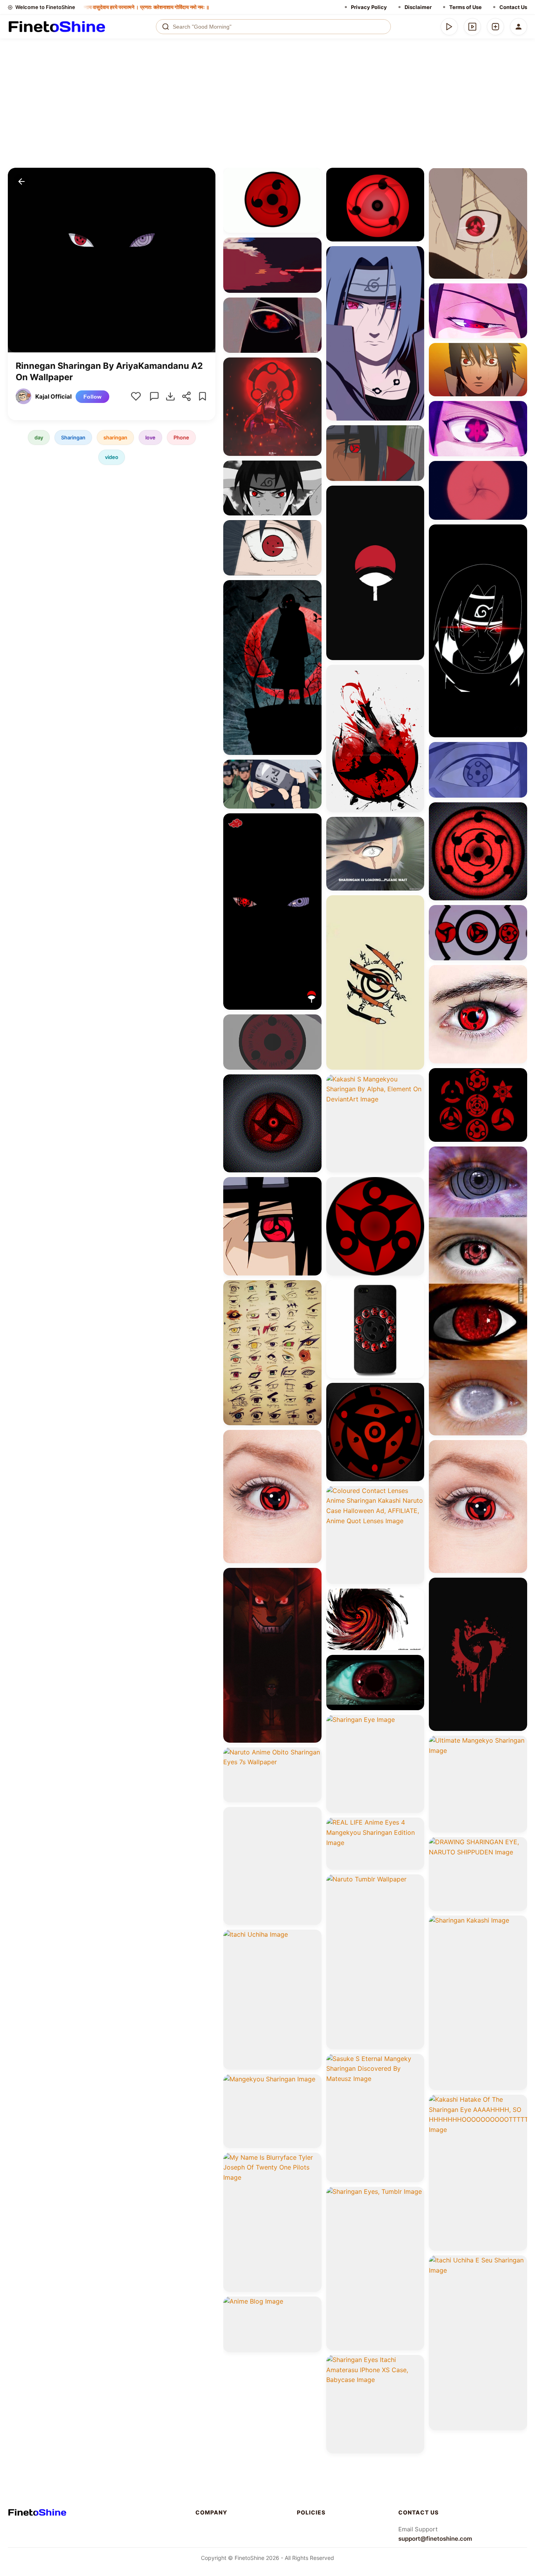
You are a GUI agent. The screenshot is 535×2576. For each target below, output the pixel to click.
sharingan (115, 437)
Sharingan (73, 437)
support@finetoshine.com (435, 2539)
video (112, 457)
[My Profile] (519, 27)
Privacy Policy (369, 7)
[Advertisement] (267, 109)
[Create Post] (495, 27)
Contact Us (513, 7)
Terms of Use (465, 7)
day (39, 437)
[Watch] (472, 27)
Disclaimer (418, 7)
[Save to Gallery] (313, 190)
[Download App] (449, 27)
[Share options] (313, 176)
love (150, 437)
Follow (92, 396)
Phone (181, 437)
